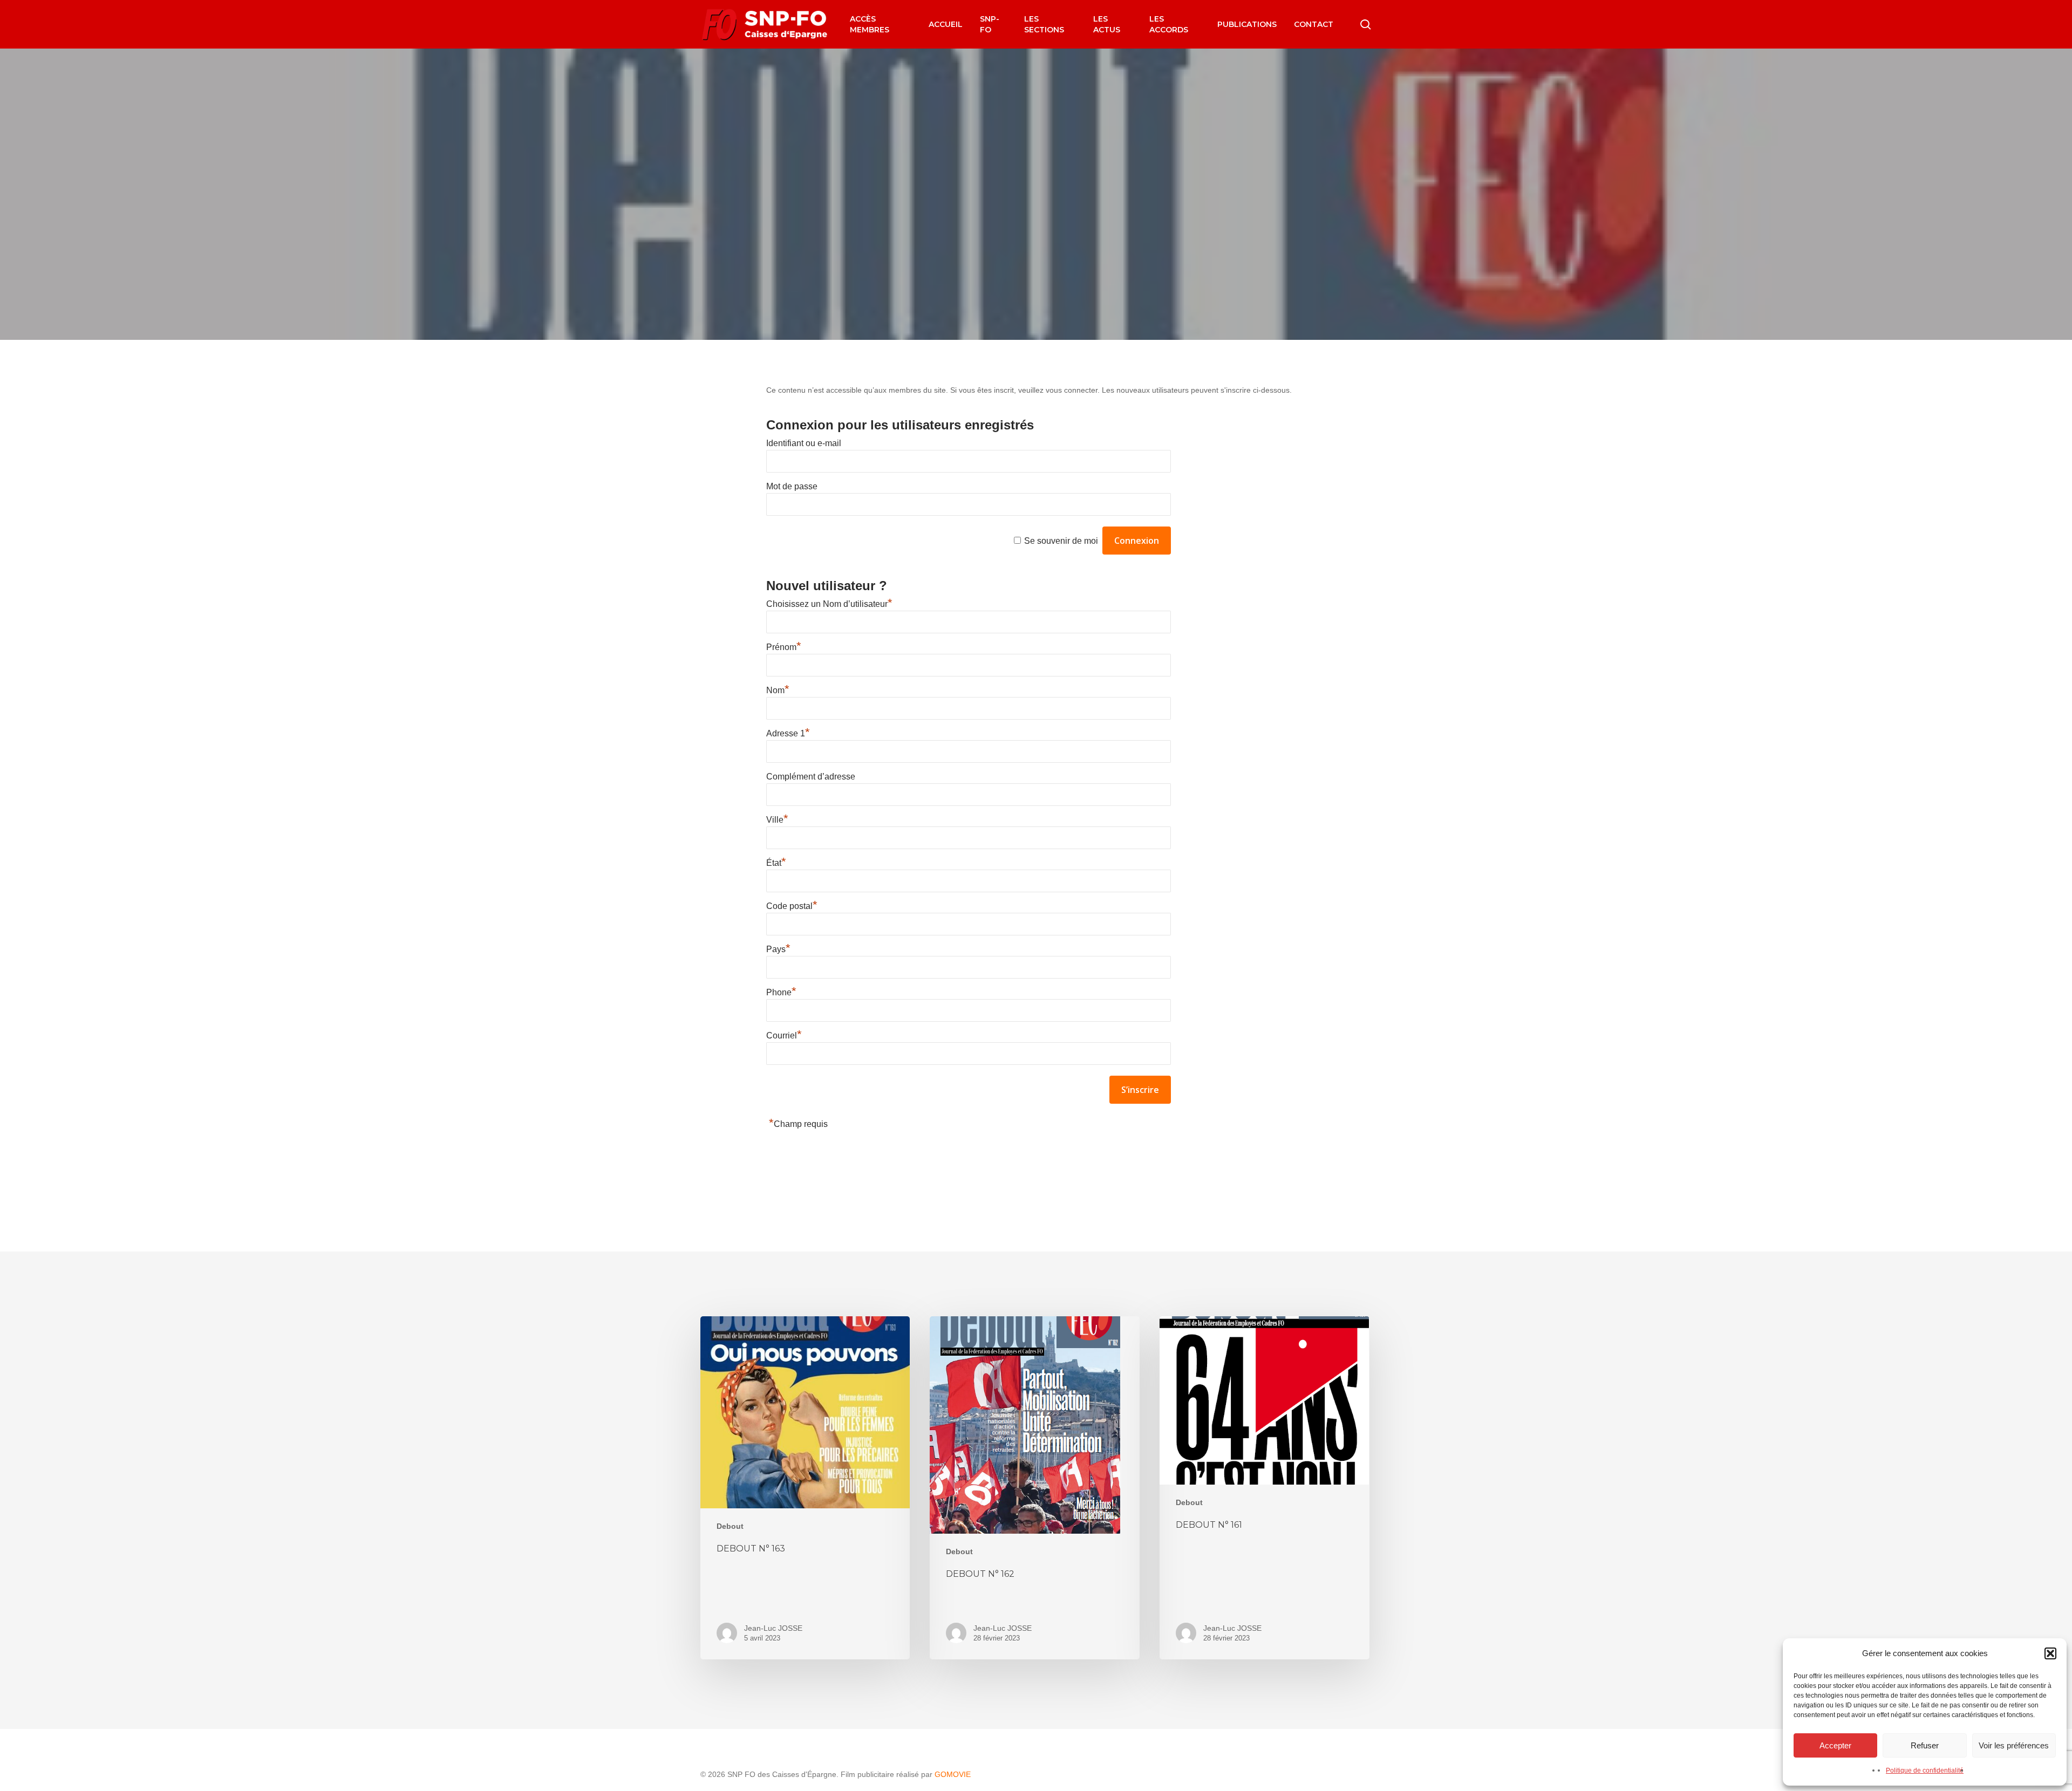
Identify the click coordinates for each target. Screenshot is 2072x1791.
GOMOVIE (953, 1774)
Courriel (784, 1035)
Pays (778, 949)
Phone (781, 992)
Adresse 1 (788, 733)
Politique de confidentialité (1925, 1771)
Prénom (784, 647)
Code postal (792, 906)
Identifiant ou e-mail (804, 443)
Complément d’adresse (811, 777)
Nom (778, 690)
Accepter (1835, 1745)
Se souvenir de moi (1061, 541)
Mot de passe (792, 486)
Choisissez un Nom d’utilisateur (829, 604)
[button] (2050, 1653)
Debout (1036, 264)
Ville (777, 820)
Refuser (1925, 1745)
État (776, 863)
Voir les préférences (2014, 1745)
